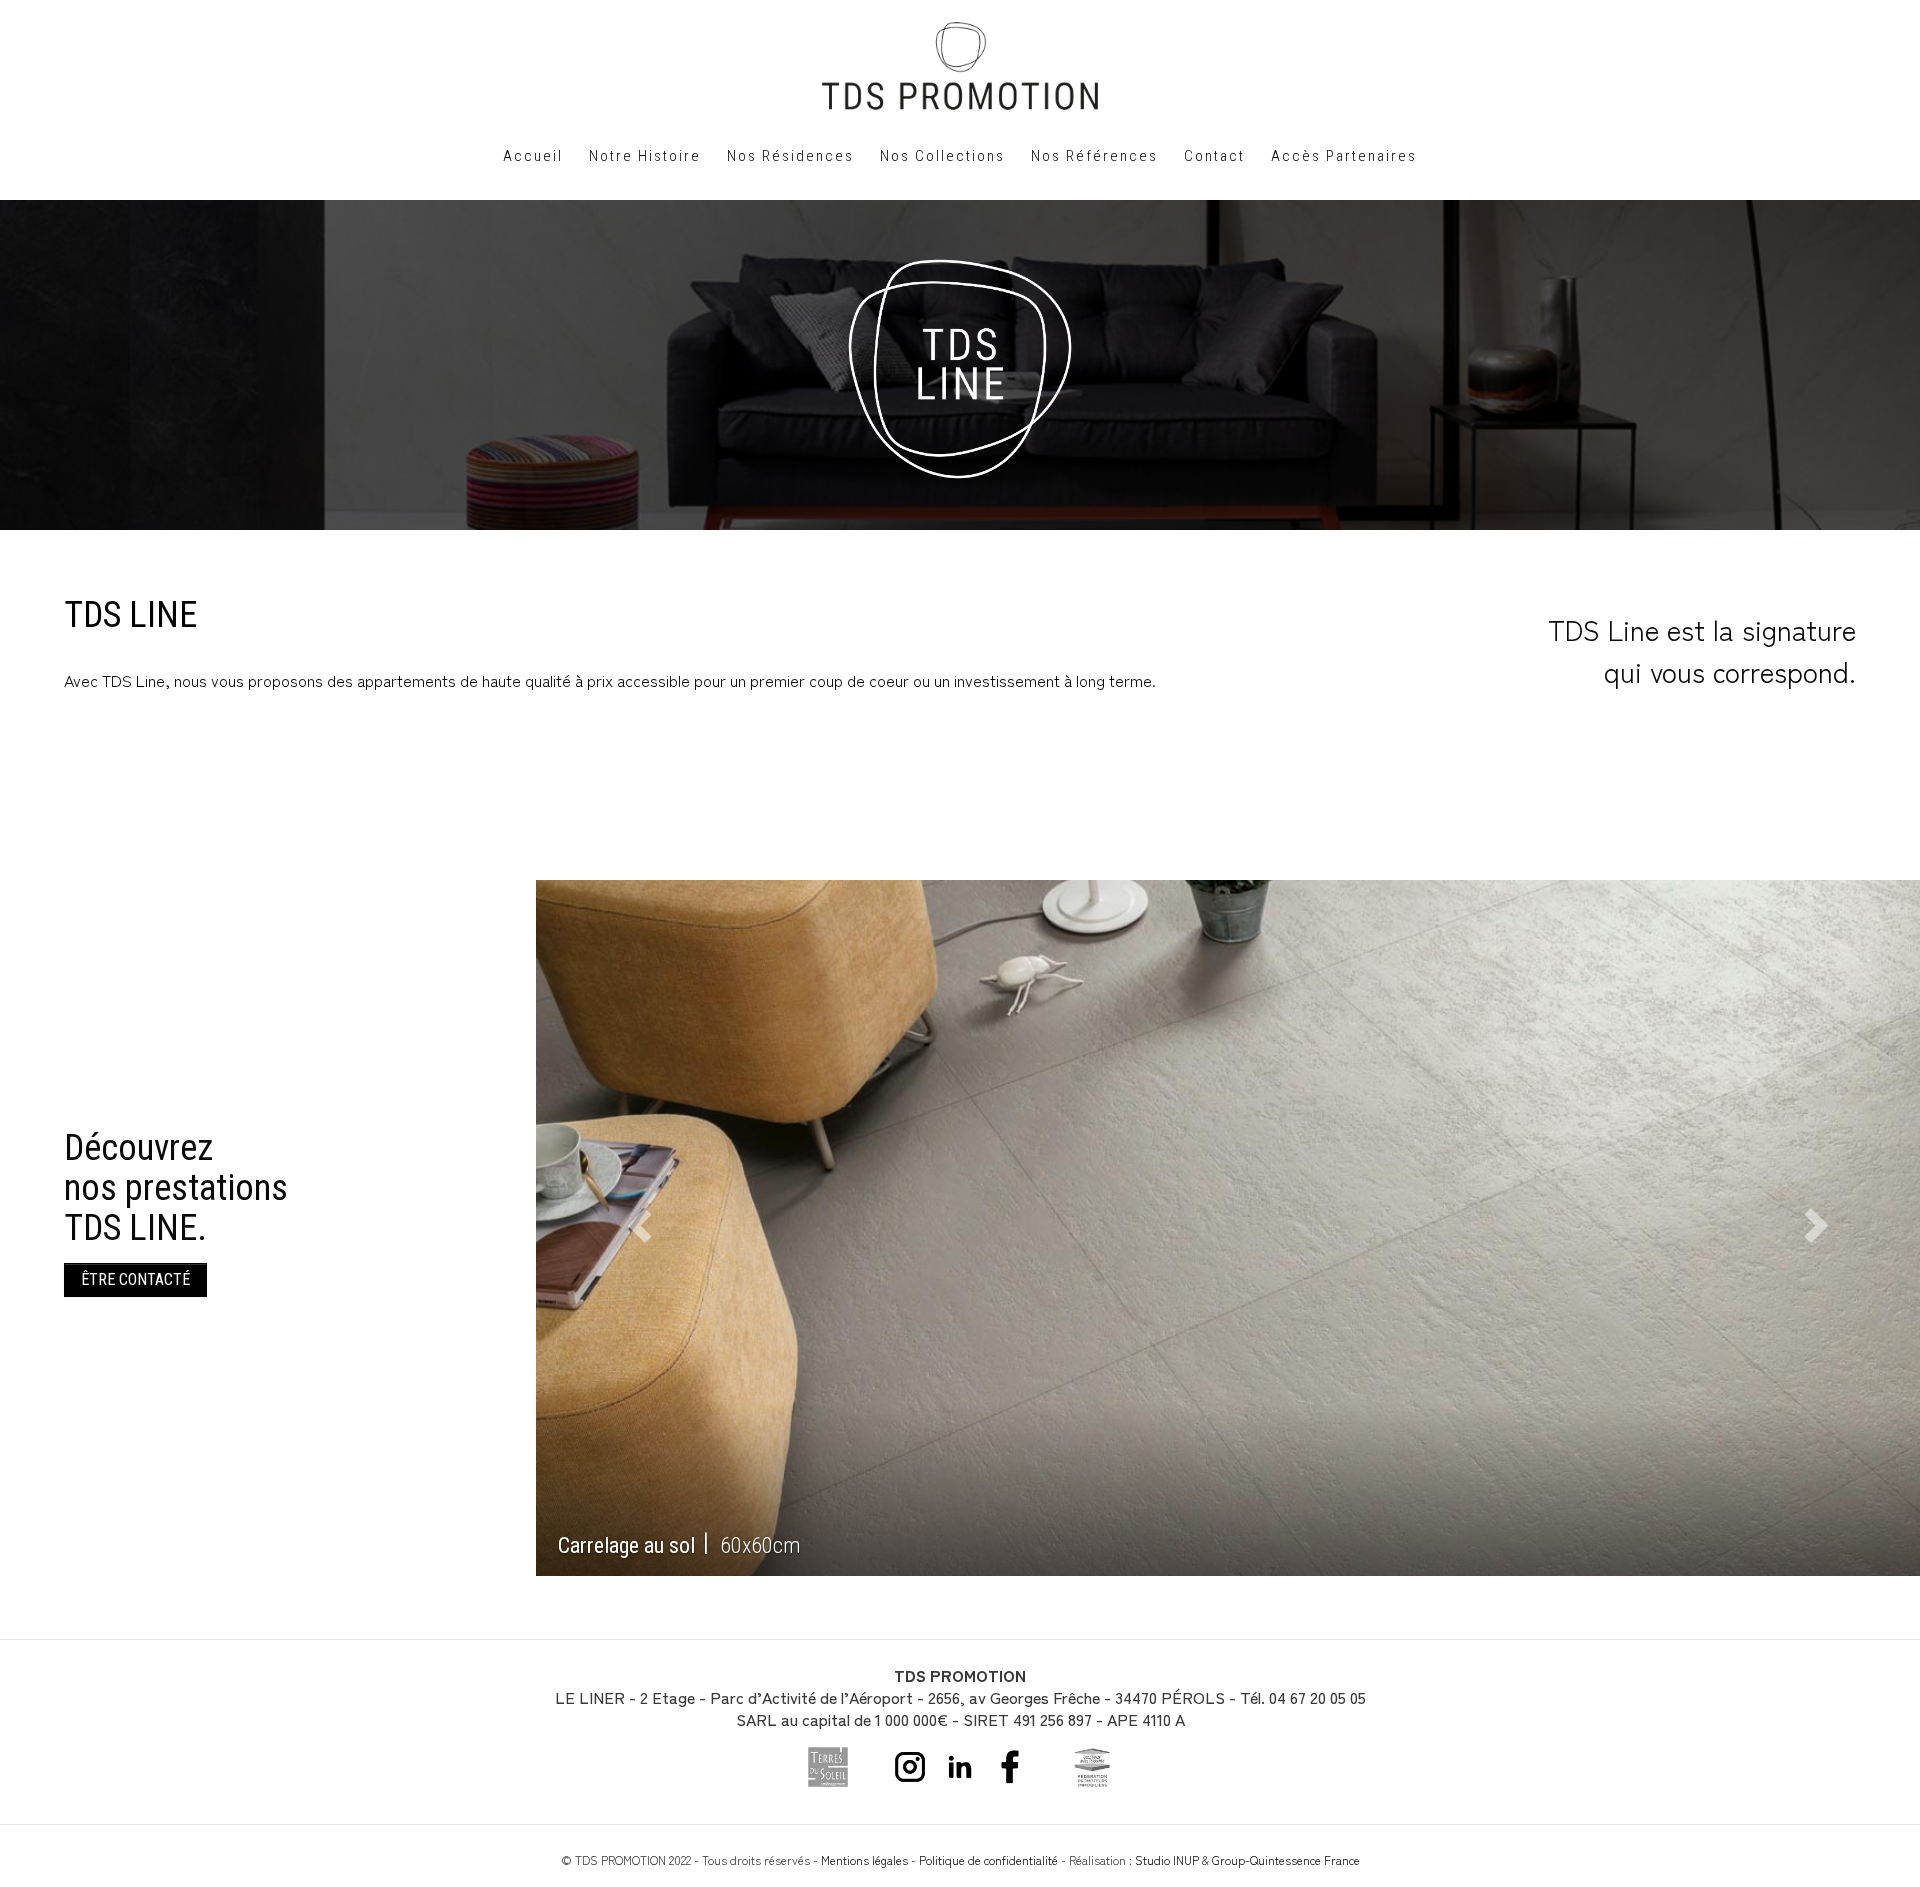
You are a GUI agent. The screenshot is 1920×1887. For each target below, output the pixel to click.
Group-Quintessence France (1286, 1859)
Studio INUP (1167, 1859)
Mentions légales (864, 1859)
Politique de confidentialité (988, 1859)
